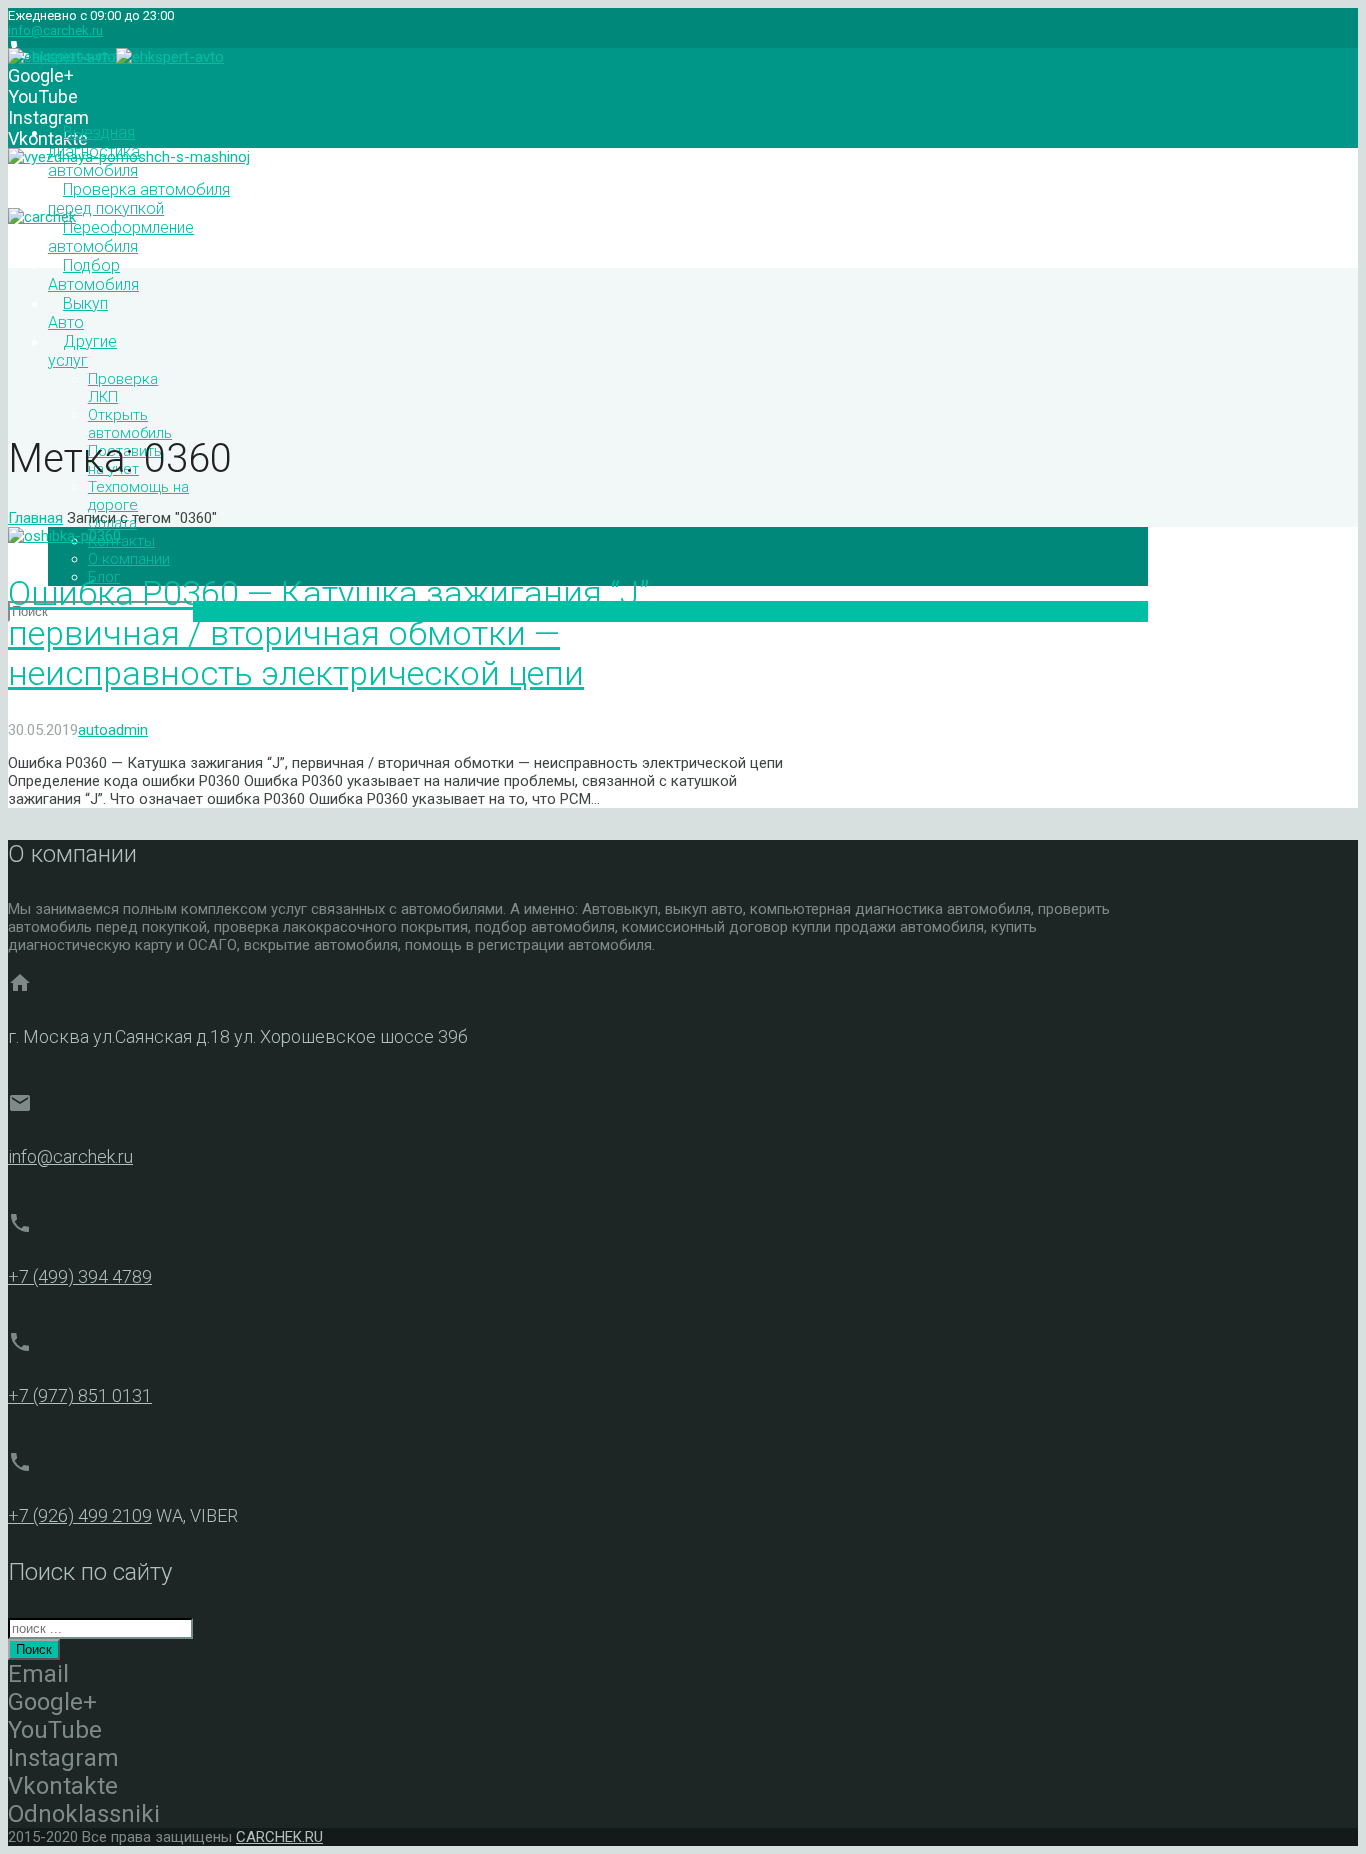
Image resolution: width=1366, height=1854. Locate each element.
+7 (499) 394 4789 (80, 1276)
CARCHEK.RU (279, 1837)
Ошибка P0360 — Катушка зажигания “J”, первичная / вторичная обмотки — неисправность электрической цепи (332, 633)
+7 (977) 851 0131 (80, 1395)
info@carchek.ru (55, 30)
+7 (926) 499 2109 (80, 1515)
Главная (35, 518)
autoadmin (113, 730)
